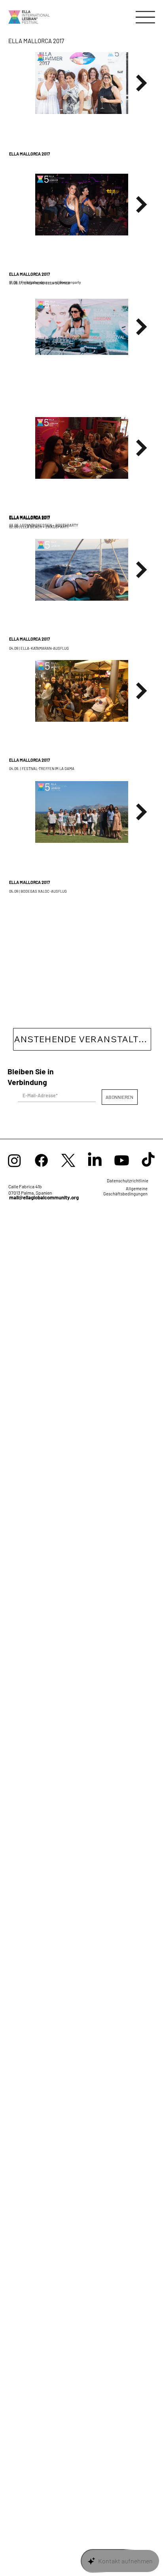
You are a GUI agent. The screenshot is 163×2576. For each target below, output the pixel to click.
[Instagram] (14, 1160)
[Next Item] (142, 83)
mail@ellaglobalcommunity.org (44, 1197)
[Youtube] (122, 1160)
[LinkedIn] (95, 1160)
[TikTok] (148, 1160)
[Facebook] (41, 1160)
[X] (68, 1160)
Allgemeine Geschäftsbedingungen (125, 1191)
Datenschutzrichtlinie (128, 1181)
